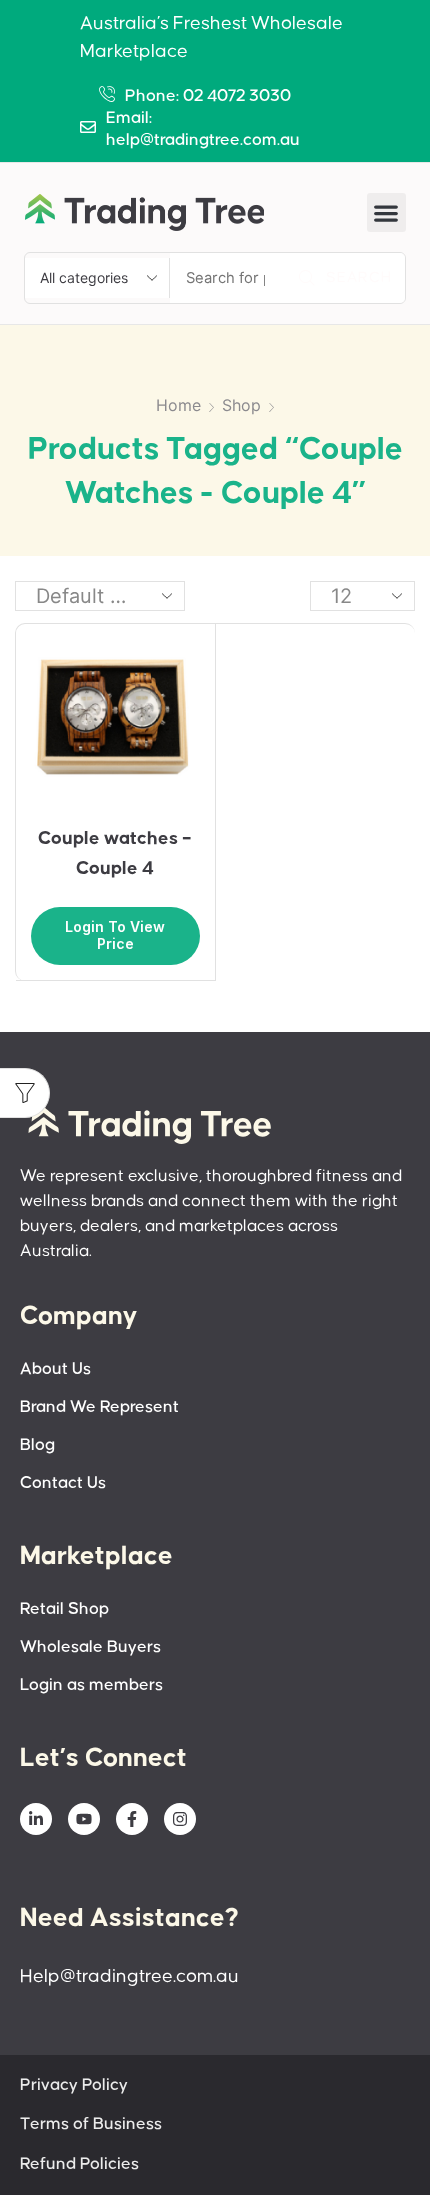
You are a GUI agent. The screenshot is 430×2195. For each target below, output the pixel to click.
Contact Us (63, 1483)
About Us (55, 1369)
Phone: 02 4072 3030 (208, 96)
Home (178, 405)
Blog (37, 1445)
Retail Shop (64, 1609)
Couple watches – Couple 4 (115, 853)
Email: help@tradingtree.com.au (203, 129)
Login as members (91, 1685)
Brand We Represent (99, 1407)
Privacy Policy (74, 2085)
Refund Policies (79, 2164)
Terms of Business (91, 2124)
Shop (241, 405)
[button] (386, 212)
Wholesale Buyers (90, 1647)
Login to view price (115, 935)
